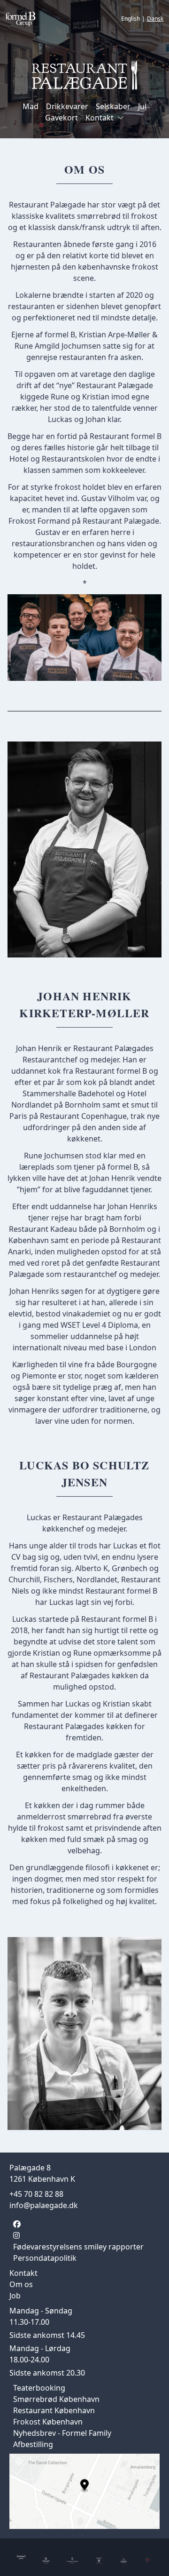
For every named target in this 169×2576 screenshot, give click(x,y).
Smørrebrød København (56, 2399)
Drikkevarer (67, 106)
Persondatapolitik (45, 2258)
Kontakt (100, 118)
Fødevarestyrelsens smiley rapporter (78, 2247)
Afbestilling (33, 2444)
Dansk (155, 19)
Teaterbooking (39, 2388)
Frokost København (48, 2422)
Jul (142, 106)
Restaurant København (54, 2410)
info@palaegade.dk (44, 2205)
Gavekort (61, 118)
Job (15, 2296)
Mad (31, 106)
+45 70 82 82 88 (36, 2194)
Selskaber (113, 106)
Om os (21, 2284)
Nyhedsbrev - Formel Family (62, 2433)
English (131, 19)
